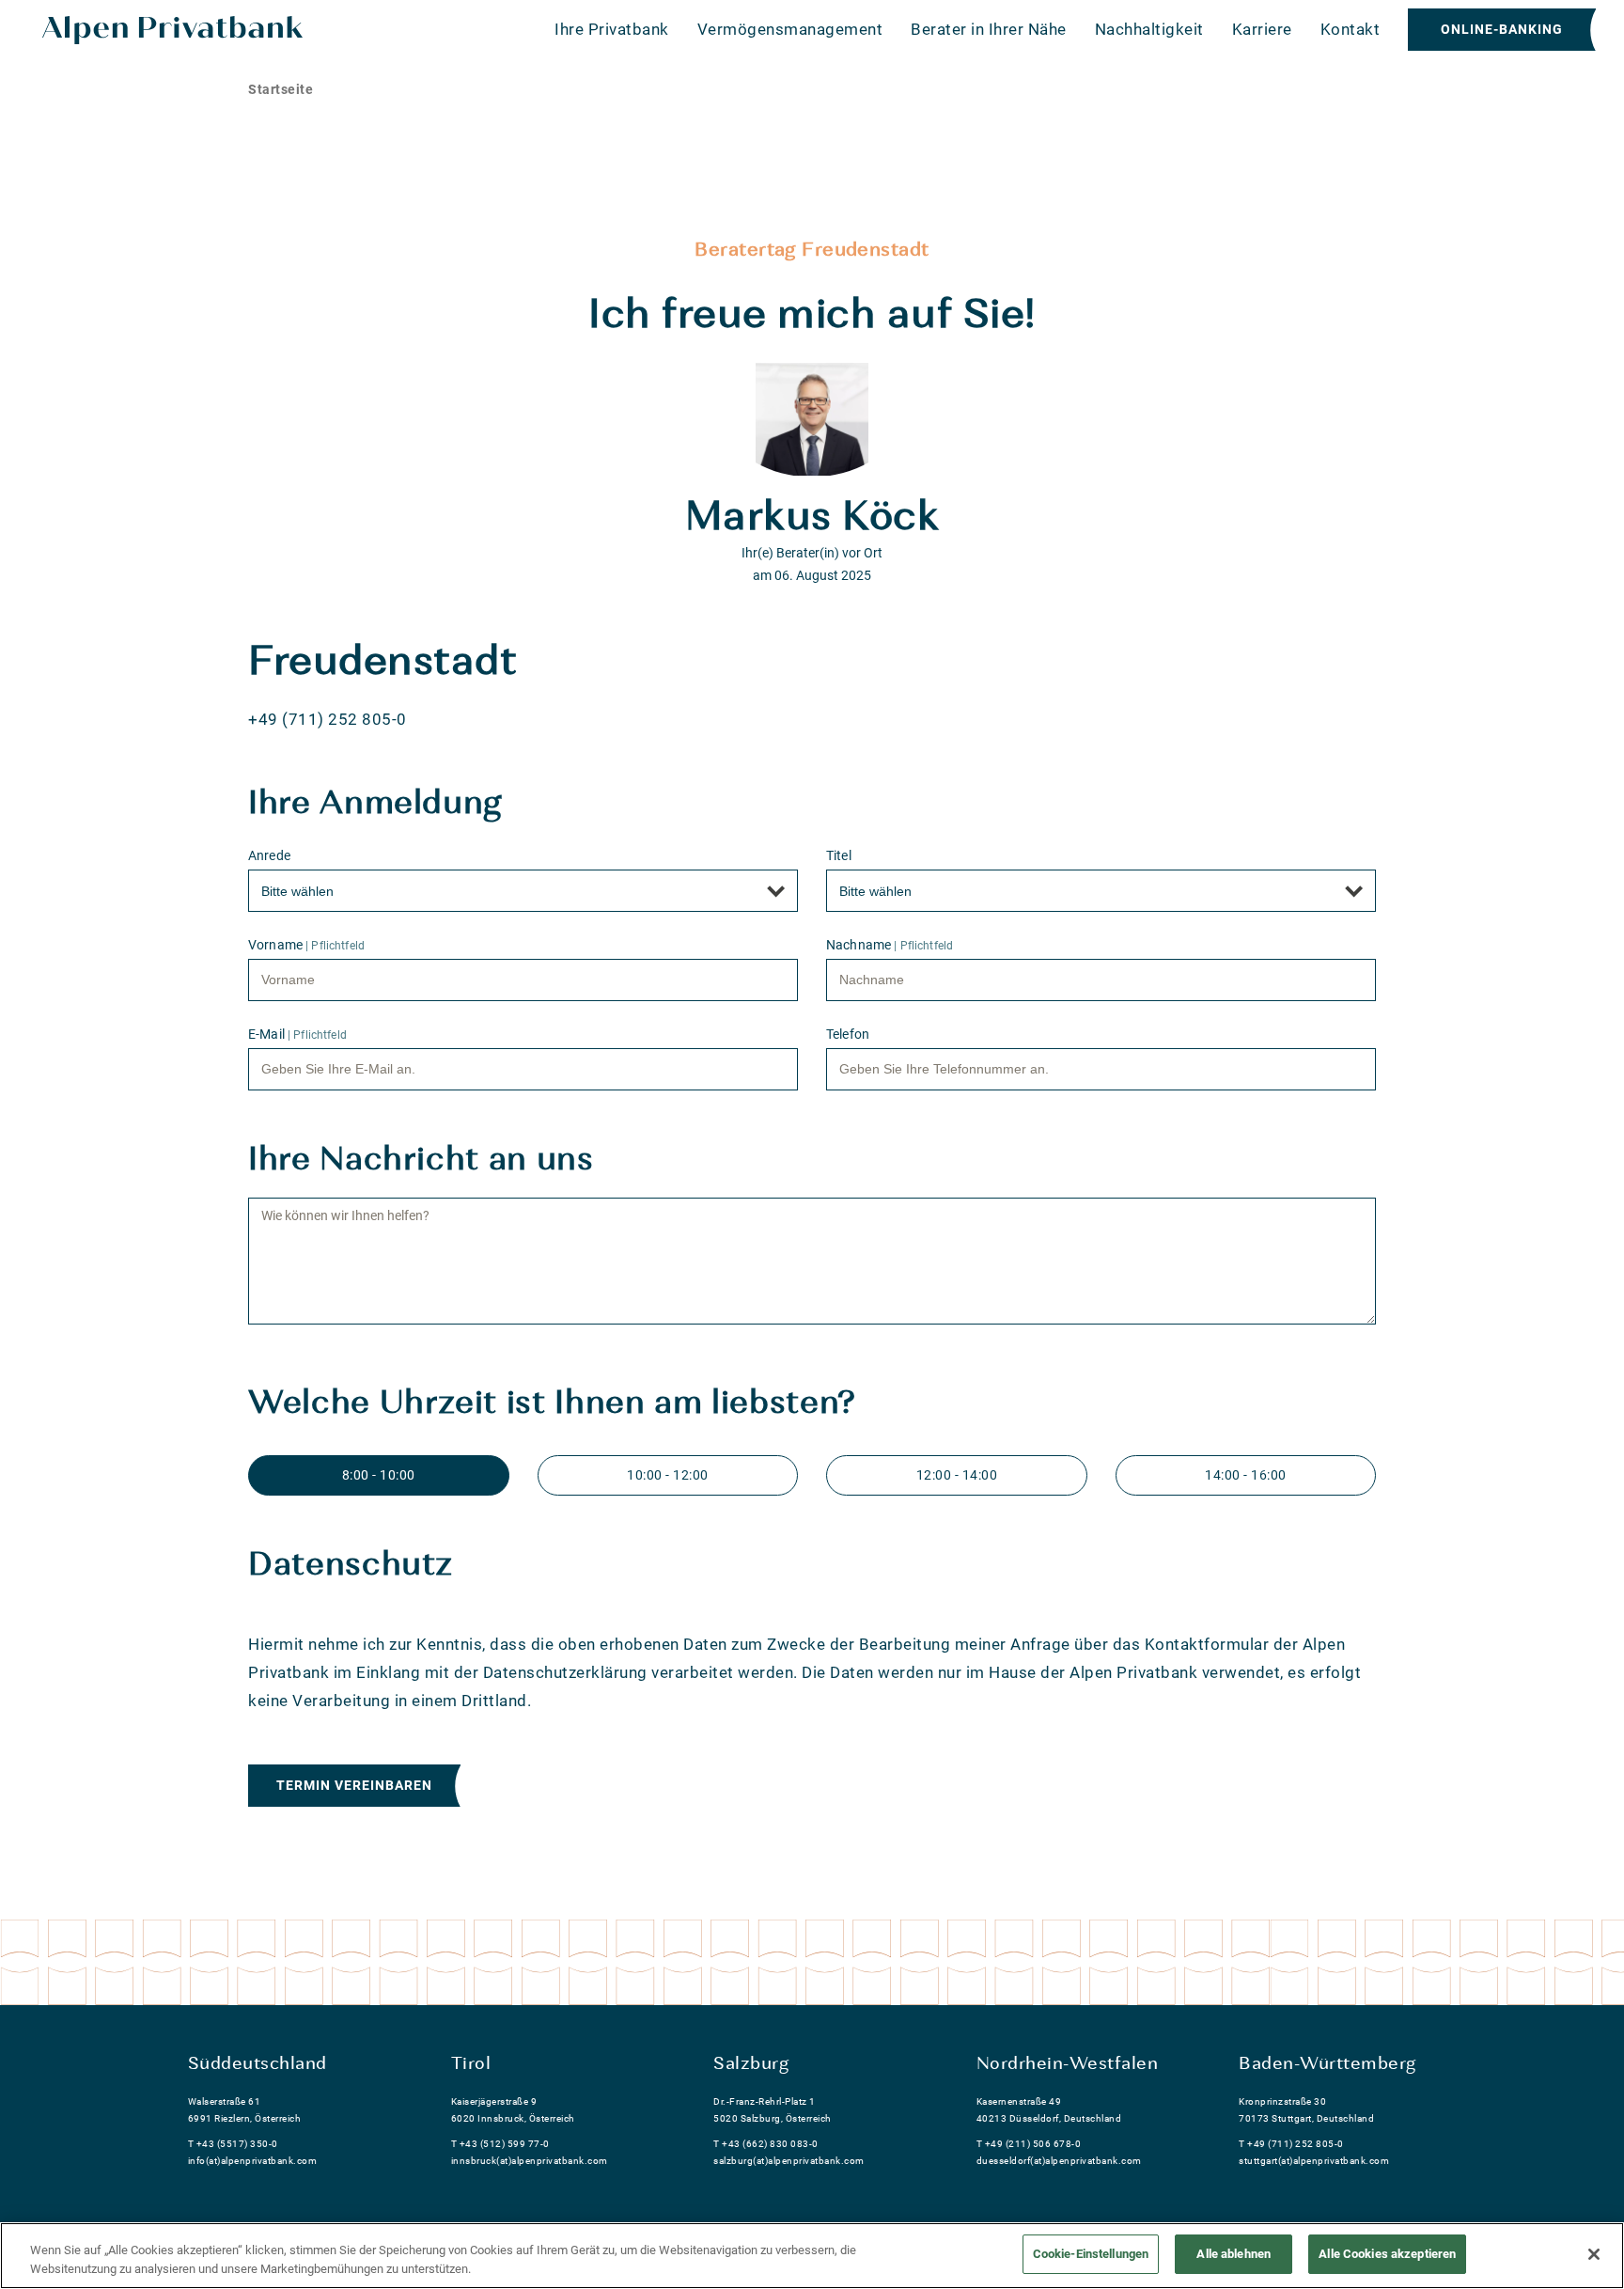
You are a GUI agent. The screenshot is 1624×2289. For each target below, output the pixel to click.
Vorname (306, 945)
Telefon (848, 1034)
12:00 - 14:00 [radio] (957, 1475)
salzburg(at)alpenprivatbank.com (789, 2161)
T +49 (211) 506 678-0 (1029, 2144)
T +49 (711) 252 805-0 (1291, 2144)
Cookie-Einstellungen (1091, 2254)
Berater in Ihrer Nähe (989, 29)
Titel (839, 855)
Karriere (1262, 29)
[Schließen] (1594, 2254)
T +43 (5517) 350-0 (233, 2144)
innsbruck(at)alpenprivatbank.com (530, 2161)
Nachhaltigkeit (1149, 29)
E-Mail (297, 1034)
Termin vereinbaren (354, 1785)
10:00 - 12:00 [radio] (668, 1475)
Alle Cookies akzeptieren (1387, 2254)
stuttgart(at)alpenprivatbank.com (1314, 2161)
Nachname (890, 945)
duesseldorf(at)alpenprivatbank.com (1059, 2161)
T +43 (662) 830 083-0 (766, 2144)
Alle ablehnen (1234, 2254)
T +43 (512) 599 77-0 (500, 2144)
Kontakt (1351, 29)
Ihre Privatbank (612, 29)
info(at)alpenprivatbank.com (253, 2161)
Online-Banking (1502, 29)
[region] (812, 2256)
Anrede (269, 855)
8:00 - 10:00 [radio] (379, 1475)
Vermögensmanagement (790, 29)
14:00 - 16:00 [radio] (1246, 1475)
